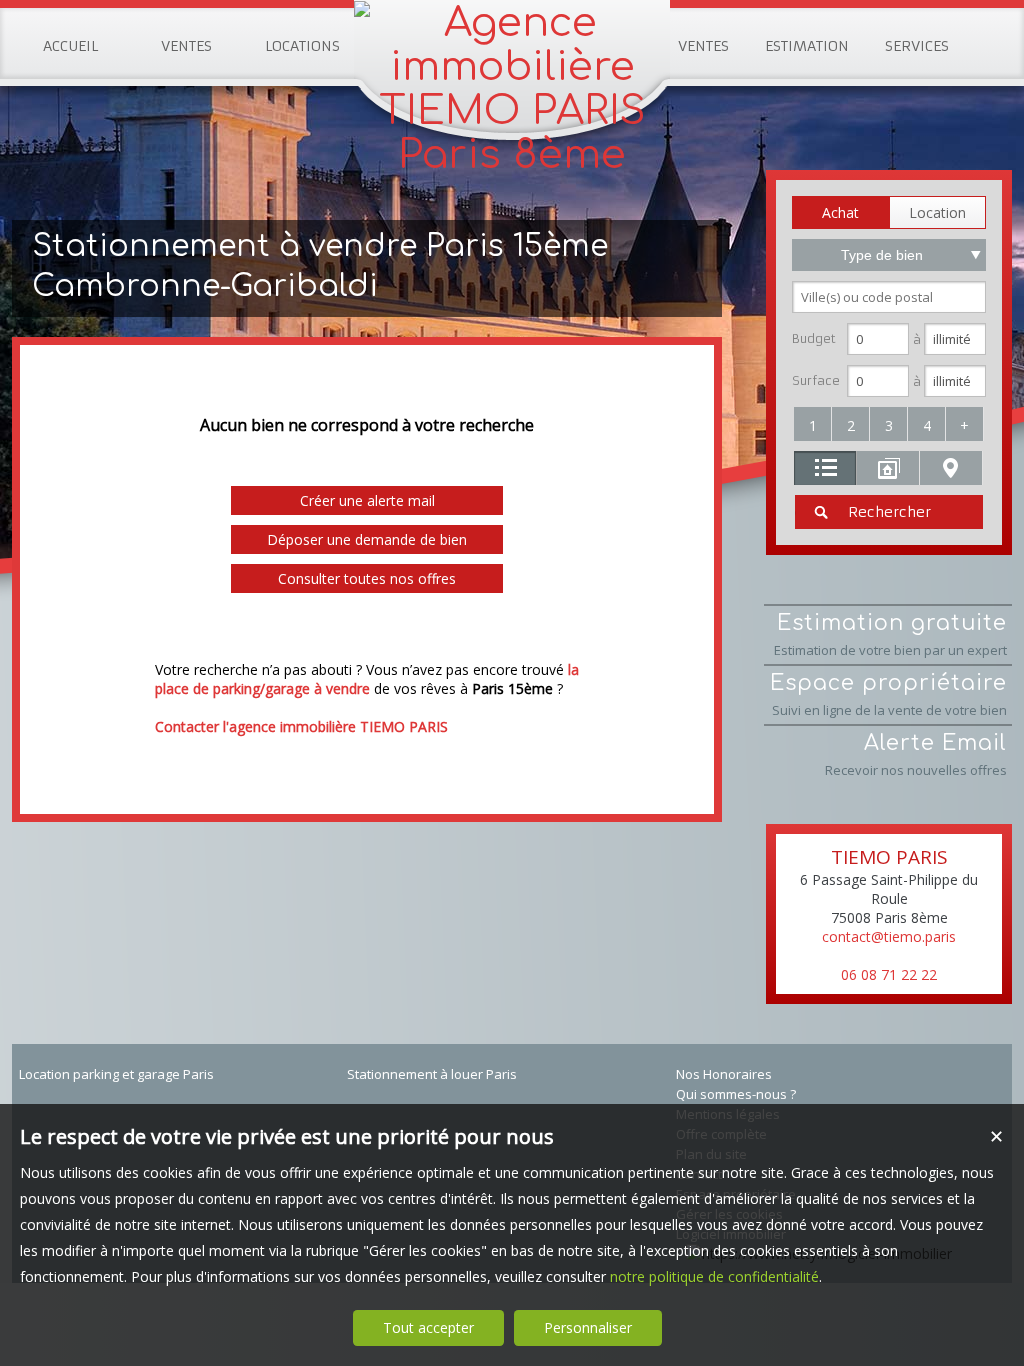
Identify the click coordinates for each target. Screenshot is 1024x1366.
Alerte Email (916, 755)
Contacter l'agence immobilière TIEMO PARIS (301, 726)
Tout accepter (428, 1327)
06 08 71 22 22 (889, 974)
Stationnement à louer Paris (432, 1074)
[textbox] (889, 297)
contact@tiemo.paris (889, 936)
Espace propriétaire (888, 695)
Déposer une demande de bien (367, 539)
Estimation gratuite (890, 635)
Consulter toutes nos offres (367, 578)
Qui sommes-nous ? (736, 1094)
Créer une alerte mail (367, 500)
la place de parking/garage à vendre (367, 679)
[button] (840, 212)
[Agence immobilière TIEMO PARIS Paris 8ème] (512, 155)
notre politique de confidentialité (714, 1276)
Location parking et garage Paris (116, 1074)
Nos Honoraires (724, 1074)
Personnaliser (588, 1327)
